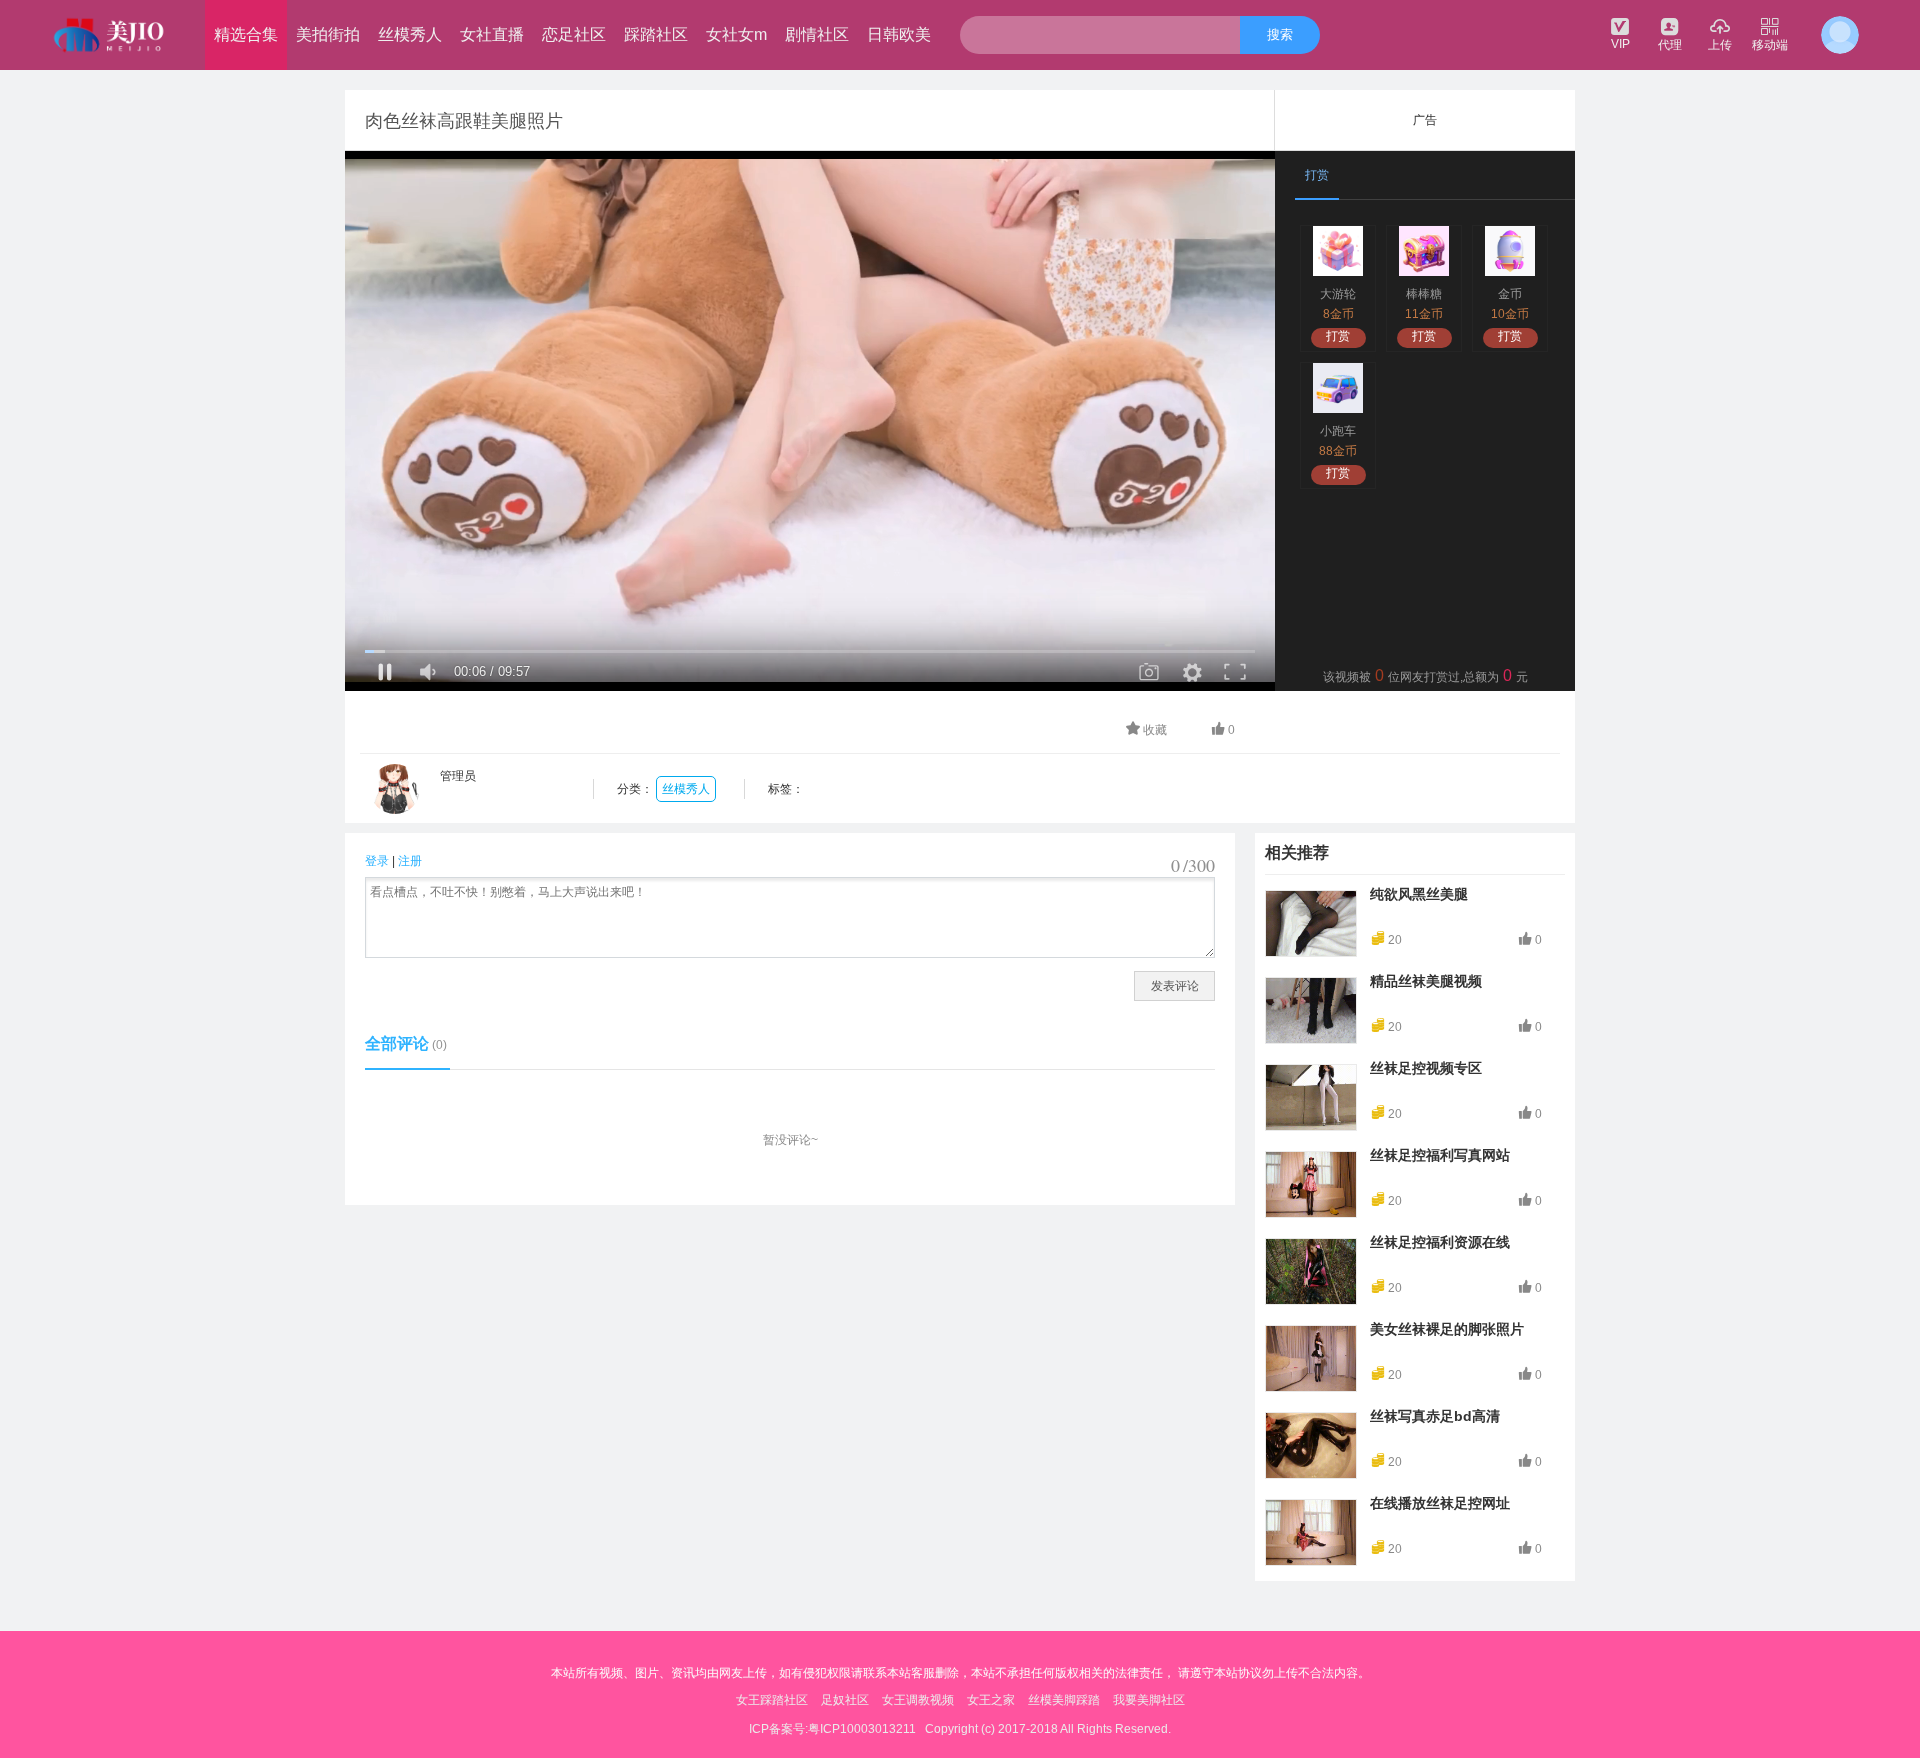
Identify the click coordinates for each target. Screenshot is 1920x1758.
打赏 (1338, 336)
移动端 (1770, 45)
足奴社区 (845, 1700)
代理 (1670, 45)
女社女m (736, 34)
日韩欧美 (899, 34)
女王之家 (991, 1700)
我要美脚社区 (1149, 1700)
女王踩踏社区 (772, 1700)
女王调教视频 (918, 1700)
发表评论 (1175, 986)
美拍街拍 (328, 34)
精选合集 (246, 34)
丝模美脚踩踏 (1064, 1700)
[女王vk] (110, 35)
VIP (1620, 44)
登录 (377, 861)
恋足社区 (574, 34)
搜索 (1280, 34)
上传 (1720, 45)
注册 (410, 861)
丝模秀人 (410, 34)
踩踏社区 (656, 34)
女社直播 (492, 34)
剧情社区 (817, 34)
